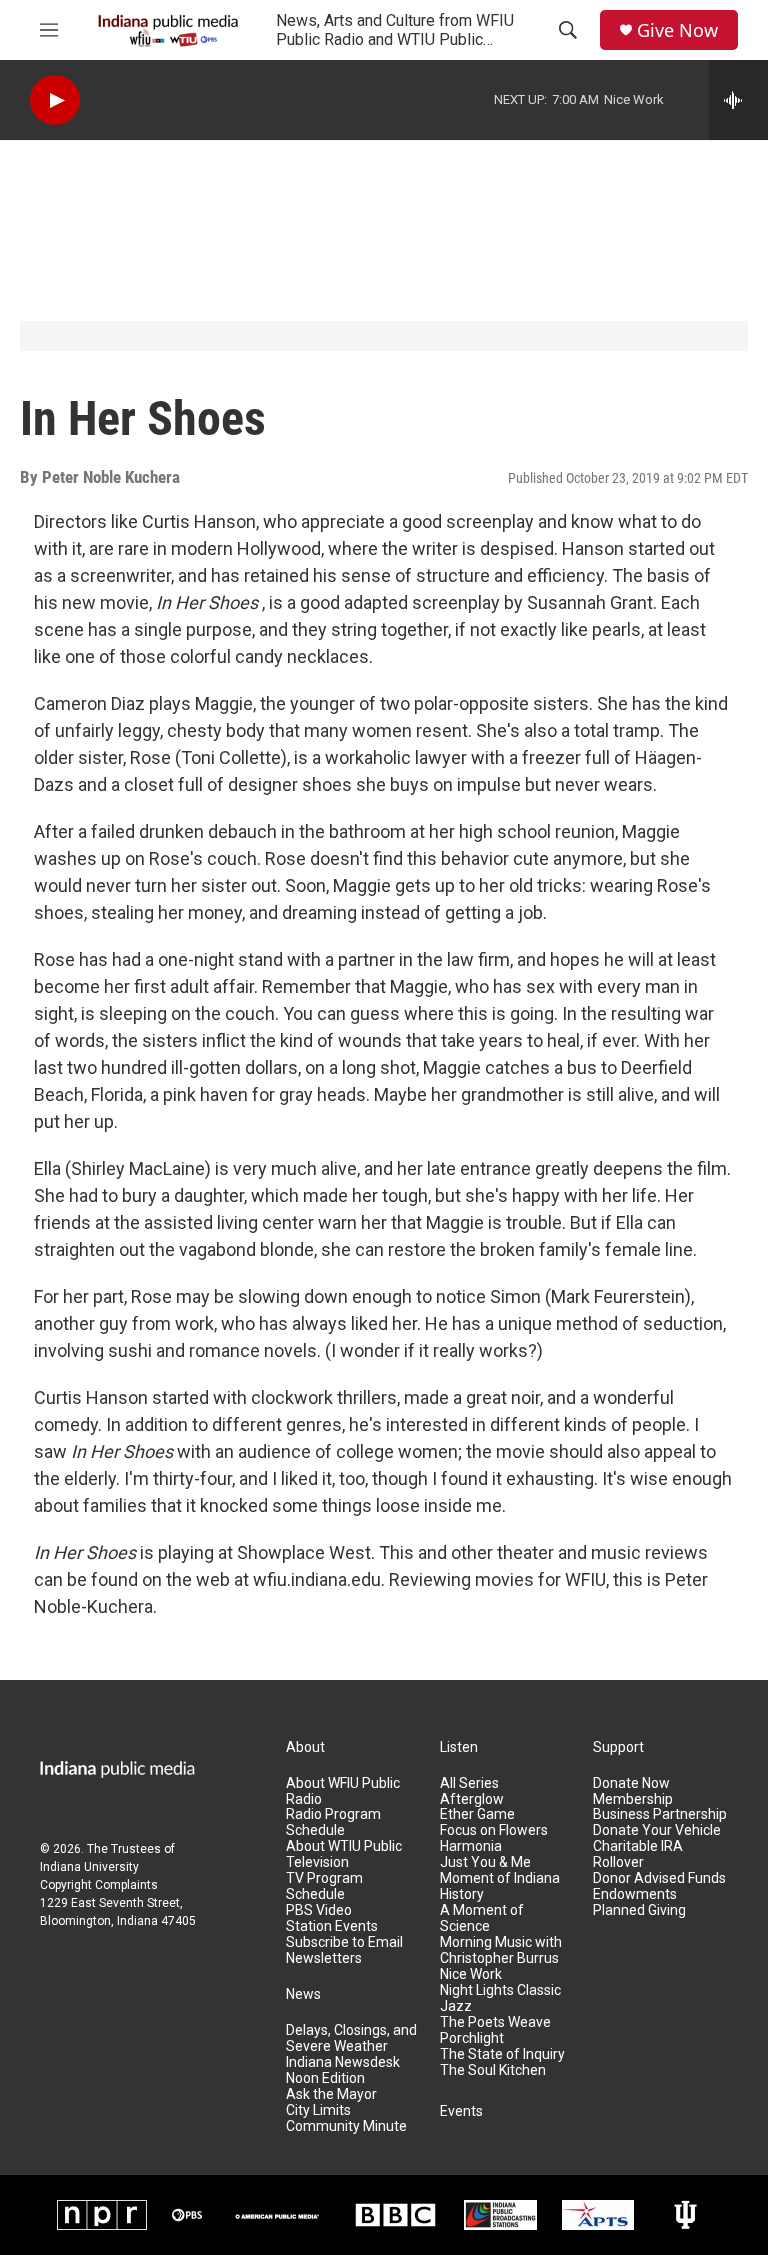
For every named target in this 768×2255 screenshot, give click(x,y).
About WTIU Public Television (344, 1854)
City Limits (318, 2110)
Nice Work (471, 1974)
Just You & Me (485, 1862)
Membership (633, 1799)
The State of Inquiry (502, 2054)
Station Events (332, 1926)
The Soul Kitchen (493, 2070)
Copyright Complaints (99, 1885)
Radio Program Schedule (333, 1822)
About (305, 1747)
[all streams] (738, 100)
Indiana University (89, 1867)
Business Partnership (660, 1814)
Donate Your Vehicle (657, 1830)
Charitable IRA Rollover (638, 1854)
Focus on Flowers (494, 1830)
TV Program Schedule (324, 1886)
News (303, 1994)
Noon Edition (325, 2078)
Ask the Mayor (331, 2094)
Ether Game (477, 1814)
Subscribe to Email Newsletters (344, 1950)
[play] (55, 100)
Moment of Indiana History (500, 1886)
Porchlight (472, 2038)
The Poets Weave (495, 2022)
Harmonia (471, 1846)
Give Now (677, 30)
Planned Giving (639, 1910)
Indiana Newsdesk (343, 2062)
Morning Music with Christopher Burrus (501, 1950)
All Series (469, 1783)
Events (461, 2111)
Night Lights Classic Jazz (500, 1998)
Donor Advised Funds (659, 1878)
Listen (459, 1747)
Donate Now (631, 1783)
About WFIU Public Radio (343, 1791)
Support (618, 1747)
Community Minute (346, 2126)
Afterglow (472, 1799)
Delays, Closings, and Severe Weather (351, 2038)
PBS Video (319, 1910)
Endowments (635, 1894)
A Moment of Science (482, 1918)
